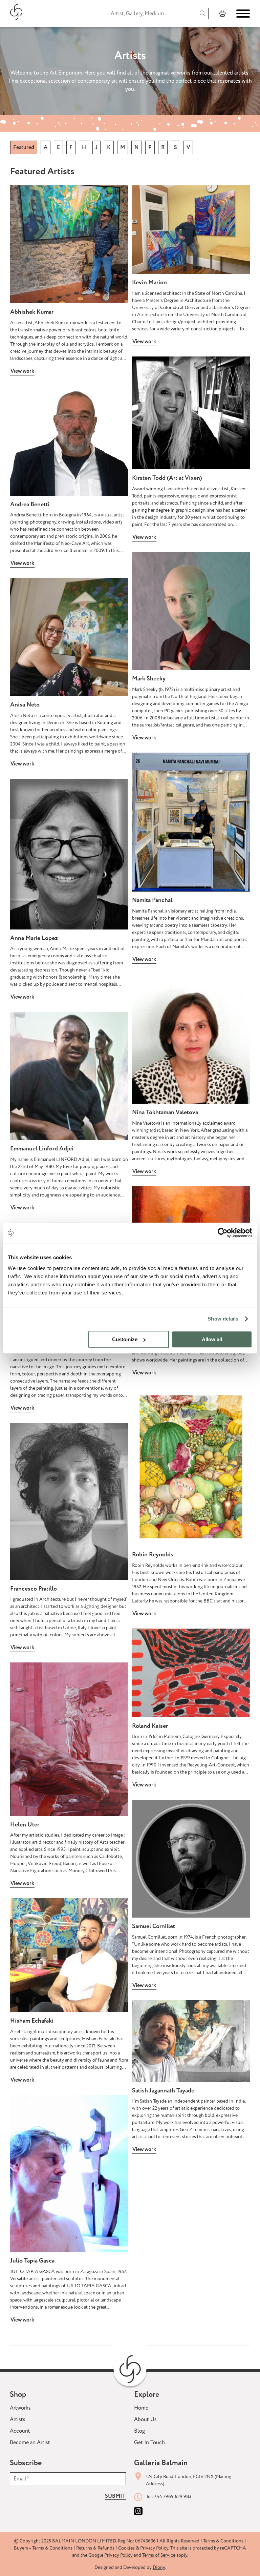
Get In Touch (149, 2442)
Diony (159, 2567)
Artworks (20, 2408)
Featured (24, 147)
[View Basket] (222, 14)
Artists (18, 2419)
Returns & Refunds (95, 2548)
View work (22, 371)
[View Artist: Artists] (69, 244)
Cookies (126, 2548)
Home (141, 2408)
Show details (223, 1319)
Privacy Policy (154, 2548)
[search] (203, 14)
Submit (115, 2496)
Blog (139, 2431)
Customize (125, 1339)
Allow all (212, 1339)
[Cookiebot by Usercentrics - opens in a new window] (223, 1233)
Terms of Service (159, 2555)
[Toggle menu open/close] (243, 14)
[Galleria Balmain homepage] (16, 13)
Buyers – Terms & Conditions (43, 2548)
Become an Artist (30, 2442)
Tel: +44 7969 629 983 (169, 2497)
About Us (145, 2419)
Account (20, 2431)
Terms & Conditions (223, 2541)
